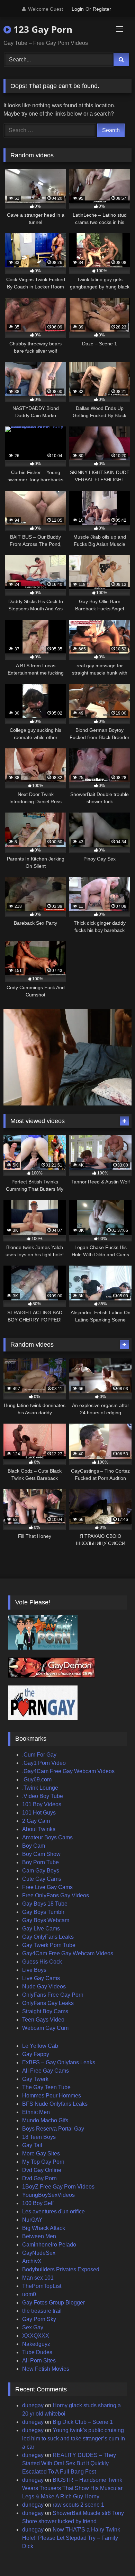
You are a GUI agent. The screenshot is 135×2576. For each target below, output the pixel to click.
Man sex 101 (38, 2278)
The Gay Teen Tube (46, 2087)
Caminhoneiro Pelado (49, 2245)
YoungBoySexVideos (48, 2195)
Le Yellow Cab (40, 2046)
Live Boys (34, 1970)
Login (78, 9)
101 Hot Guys (39, 1813)
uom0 (29, 2294)
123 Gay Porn (42, 29)
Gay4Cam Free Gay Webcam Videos (68, 1953)
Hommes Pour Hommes (52, 2096)
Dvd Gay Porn (39, 2178)
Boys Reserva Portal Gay (53, 2129)
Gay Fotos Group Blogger (53, 2303)
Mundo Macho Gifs (45, 2120)
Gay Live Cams (41, 1929)
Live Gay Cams (41, 1978)
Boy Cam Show (41, 1854)
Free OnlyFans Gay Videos (56, 1895)
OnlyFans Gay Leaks (48, 2003)
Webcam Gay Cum (45, 2028)
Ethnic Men (36, 2112)
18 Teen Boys (39, 2137)
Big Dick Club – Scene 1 (83, 2422)
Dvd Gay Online (42, 2170)
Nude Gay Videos (44, 1987)
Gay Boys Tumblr (43, 1912)
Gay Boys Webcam (46, 1920)
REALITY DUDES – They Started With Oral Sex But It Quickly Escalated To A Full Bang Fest (69, 2463)
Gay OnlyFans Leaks (48, 1937)
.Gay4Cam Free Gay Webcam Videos (68, 1771)
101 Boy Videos (42, 1804)
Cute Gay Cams (42, 1879)
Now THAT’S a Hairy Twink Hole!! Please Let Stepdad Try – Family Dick (71, 2538)
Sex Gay (33, 2327)
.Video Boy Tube (43, 1796)
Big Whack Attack (44, 2228)
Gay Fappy (36, 2054)
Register (102, 9)
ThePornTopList (42, 2286)
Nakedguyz (36, 2344)
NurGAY (32, 2220)
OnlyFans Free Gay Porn (53, 1995)
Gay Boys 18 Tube (45, 1904)
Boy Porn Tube (40, 1862)
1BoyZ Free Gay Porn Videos (58, 2187)
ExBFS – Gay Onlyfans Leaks (59, 2062)
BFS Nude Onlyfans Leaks (55, 2104)
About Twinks (39, 1829)
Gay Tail (32, 2145)
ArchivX (32, 2261)
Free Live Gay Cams (47, 1887)
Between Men (39, 2236)
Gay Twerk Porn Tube (49, 1945)
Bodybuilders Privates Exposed (61, 2269)
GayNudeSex (39, 2253)
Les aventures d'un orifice (53, 2211)
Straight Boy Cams (45, 2011)
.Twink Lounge (40, 1788)
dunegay (33, 2405)
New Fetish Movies (46, 2369)
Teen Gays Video (43, 2020)
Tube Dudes (37, 2352)
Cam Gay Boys (41, 1871)
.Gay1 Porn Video (44, 1763)
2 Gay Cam (36, 1821)
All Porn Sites (39, 2361)
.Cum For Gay (39, 1755)
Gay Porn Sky (39, 2319)
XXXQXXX (36, 2336)
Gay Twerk (35, 2079)
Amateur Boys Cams (47, 1837)
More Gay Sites (41, 2154)
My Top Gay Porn (43, 2162)
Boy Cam (34, 1846)
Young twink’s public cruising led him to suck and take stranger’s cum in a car (74, 2439)
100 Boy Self (38, 2203)
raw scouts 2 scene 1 (78, 2505)
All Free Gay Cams (46, 2071)
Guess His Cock (42, 1962)
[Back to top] (114, 2555)
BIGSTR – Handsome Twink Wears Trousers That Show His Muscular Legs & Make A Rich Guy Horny (72, 2488)
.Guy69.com (37, 1779)
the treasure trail (42, 2311)
